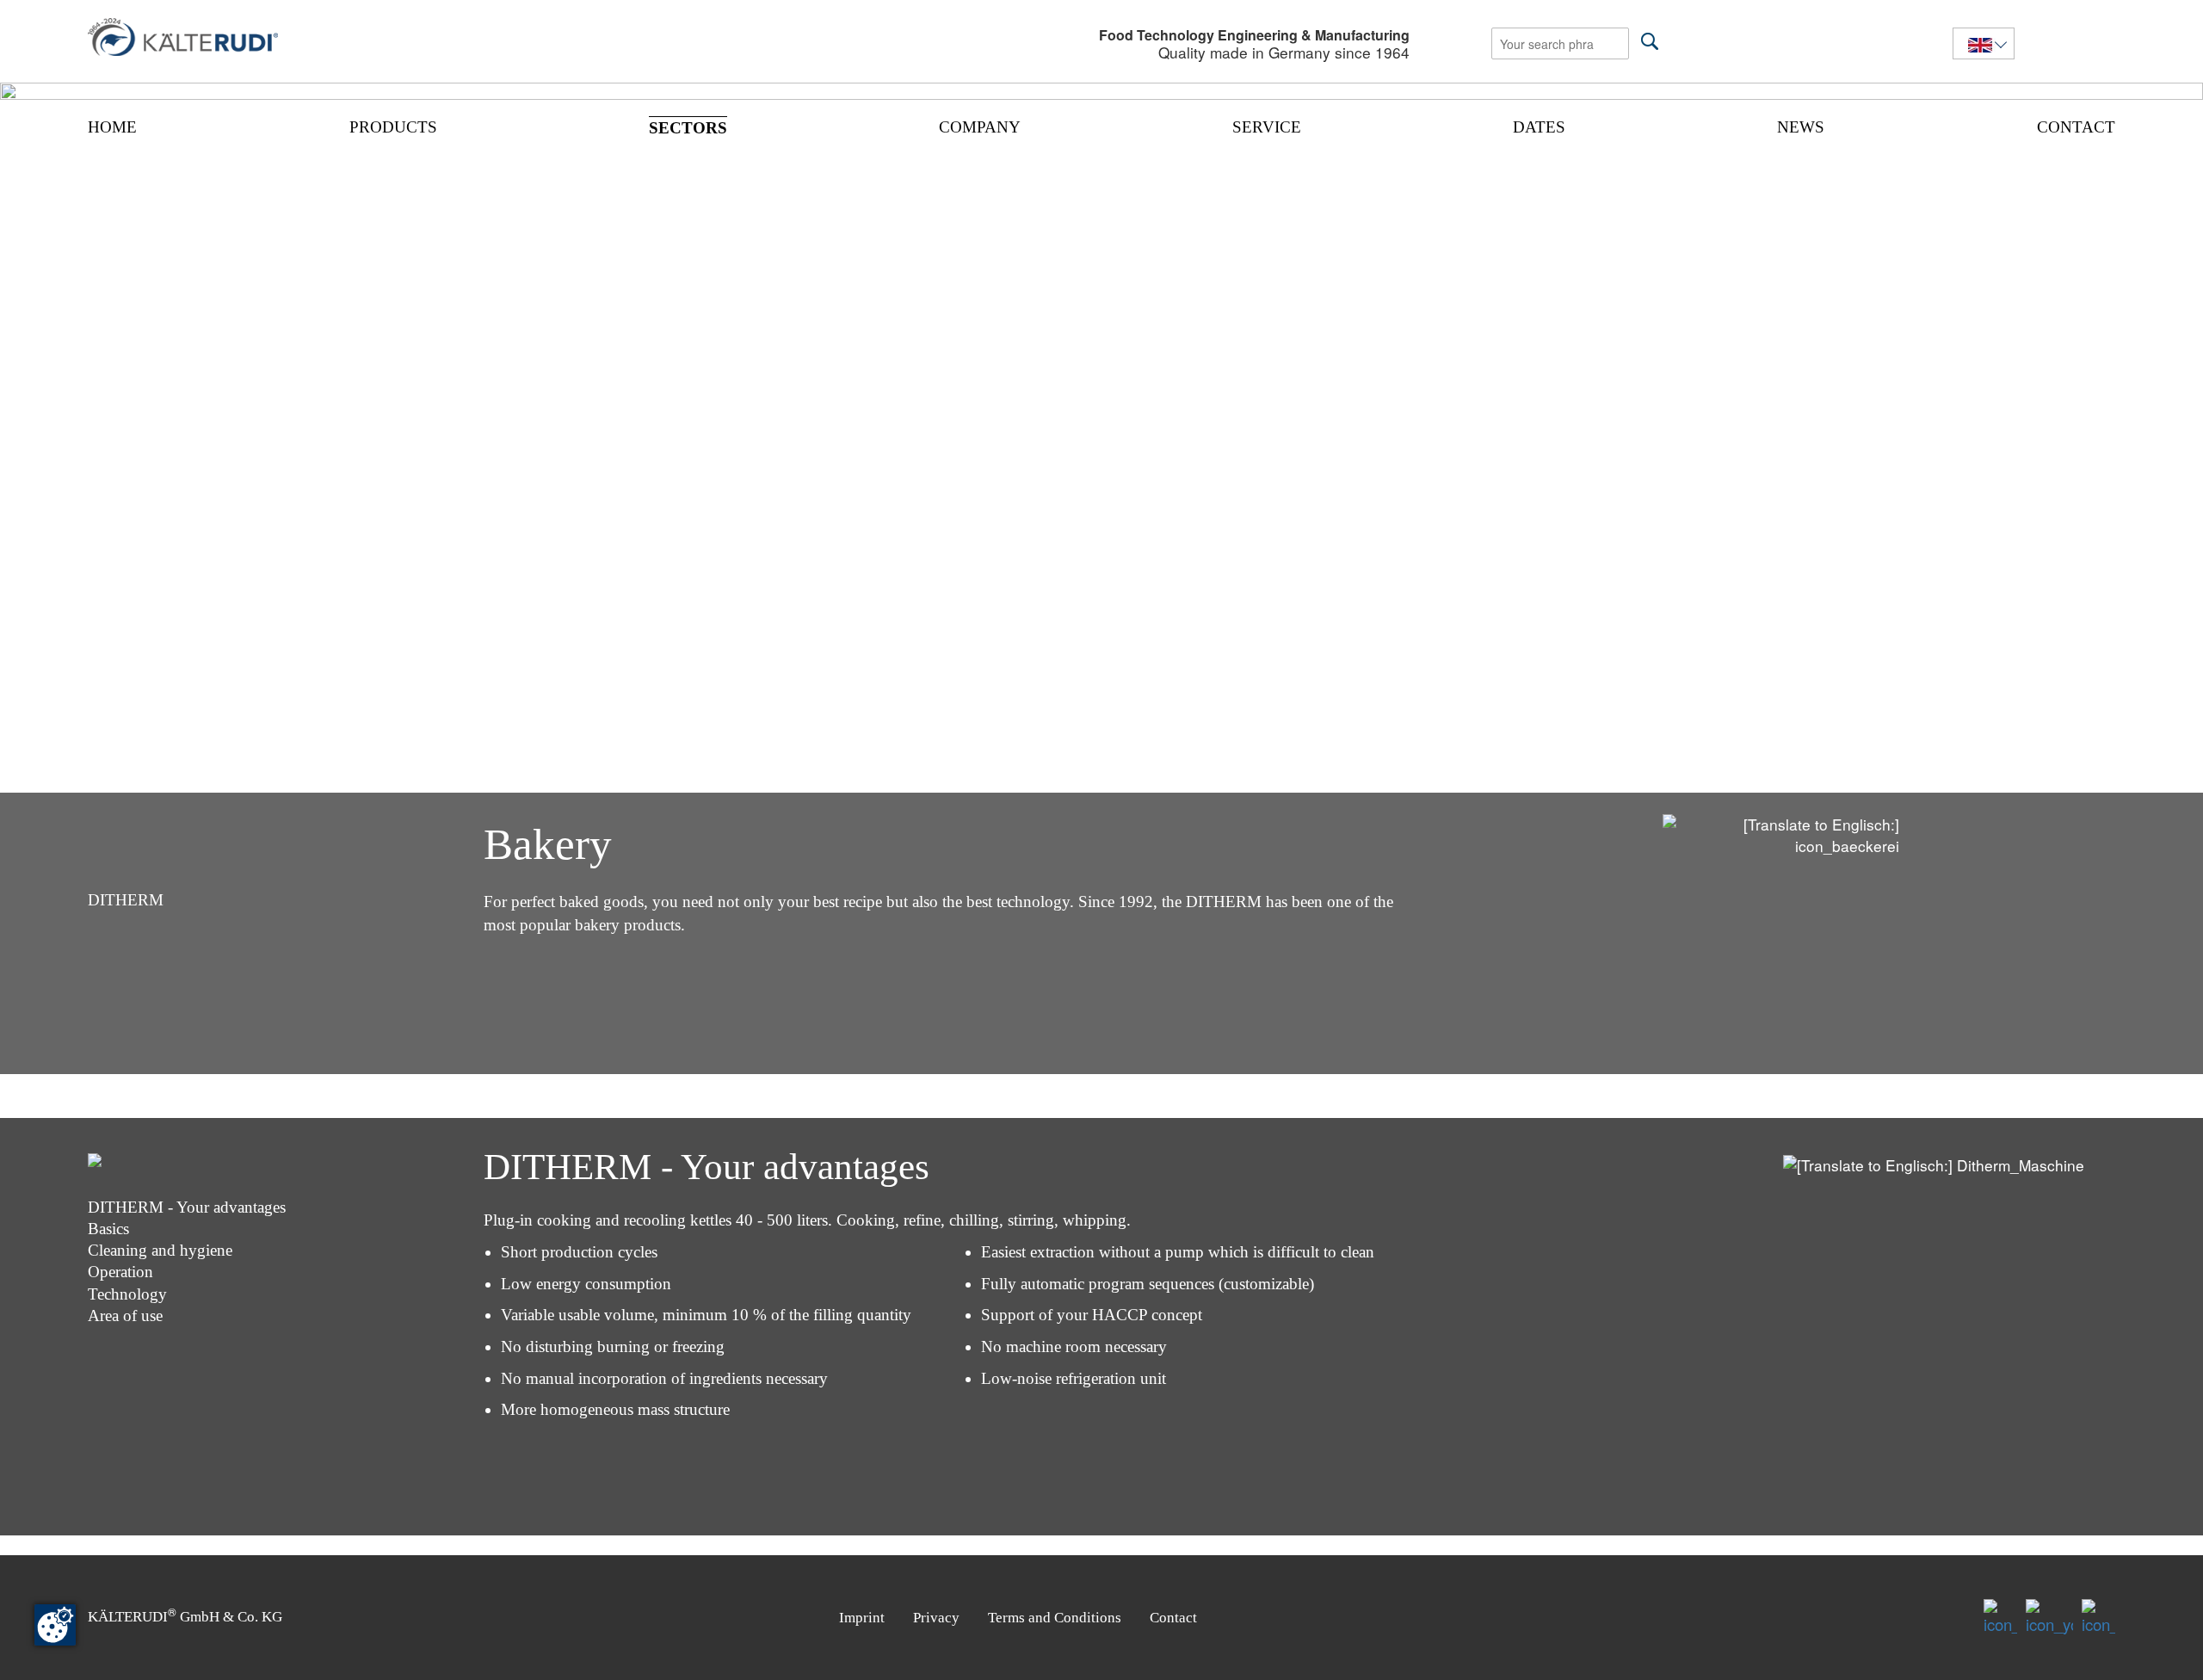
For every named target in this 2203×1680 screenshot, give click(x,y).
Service (1267, 127)
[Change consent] (55, 1625)
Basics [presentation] (108, 1229)
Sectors (688, 128)
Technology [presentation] (127, 1294)
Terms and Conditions (1055, 1618)
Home (112, 127)
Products (393, 127)
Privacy (936, 1618)
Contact (2076, 127)
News (1801, 127)
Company (980, 127)
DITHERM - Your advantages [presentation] (187, 1207)
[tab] (285, 1177)
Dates (1539, 127)
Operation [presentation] (120, 1272)
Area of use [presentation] (125, 1316)
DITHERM (126, 900)
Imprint (862, 1618)
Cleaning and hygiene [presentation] (160, 1250)
